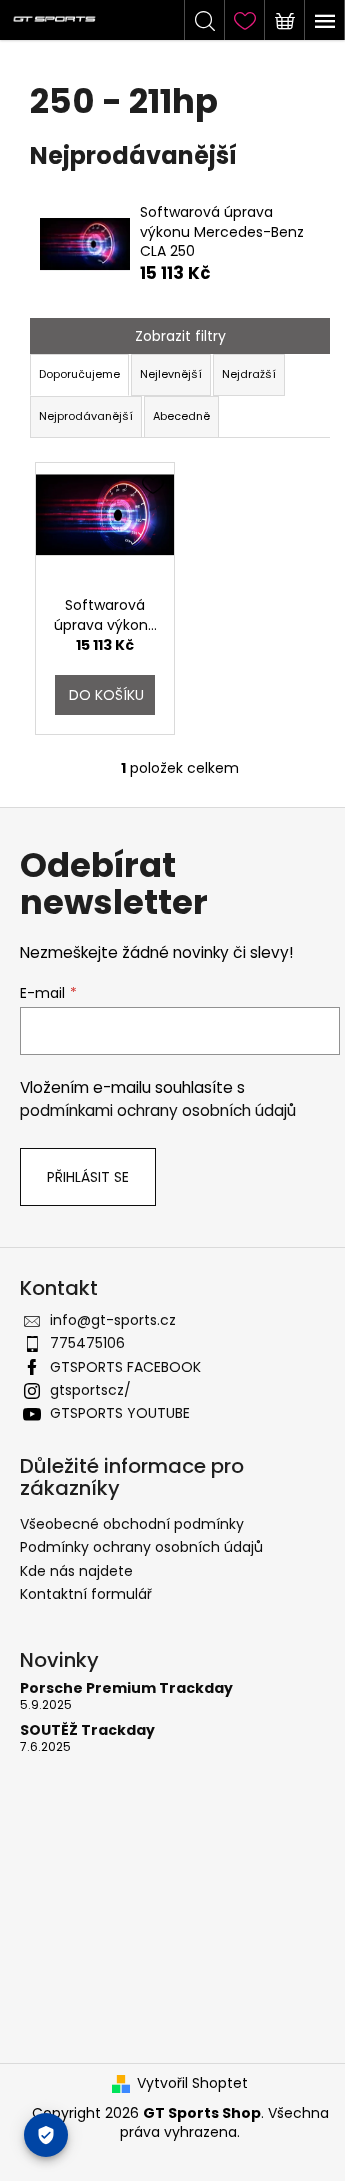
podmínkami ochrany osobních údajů (158, 1110)
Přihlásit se (88, 1177)
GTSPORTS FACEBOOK (125, 1367)
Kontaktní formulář (86, 1594)
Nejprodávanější (86, 416)
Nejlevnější (171, 374)
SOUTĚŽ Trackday (87, 1730)
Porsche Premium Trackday (126, 1688)
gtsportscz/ (90, 1390)
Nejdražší (249, 374)
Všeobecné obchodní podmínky (132, 1524)
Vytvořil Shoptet (192, 2083)
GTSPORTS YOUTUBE (120, 1413)
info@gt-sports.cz (113, 1320)
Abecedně (181, 416)
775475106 (87, 1343)
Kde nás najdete (76, 1571)
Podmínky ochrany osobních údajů (141, 1547)
